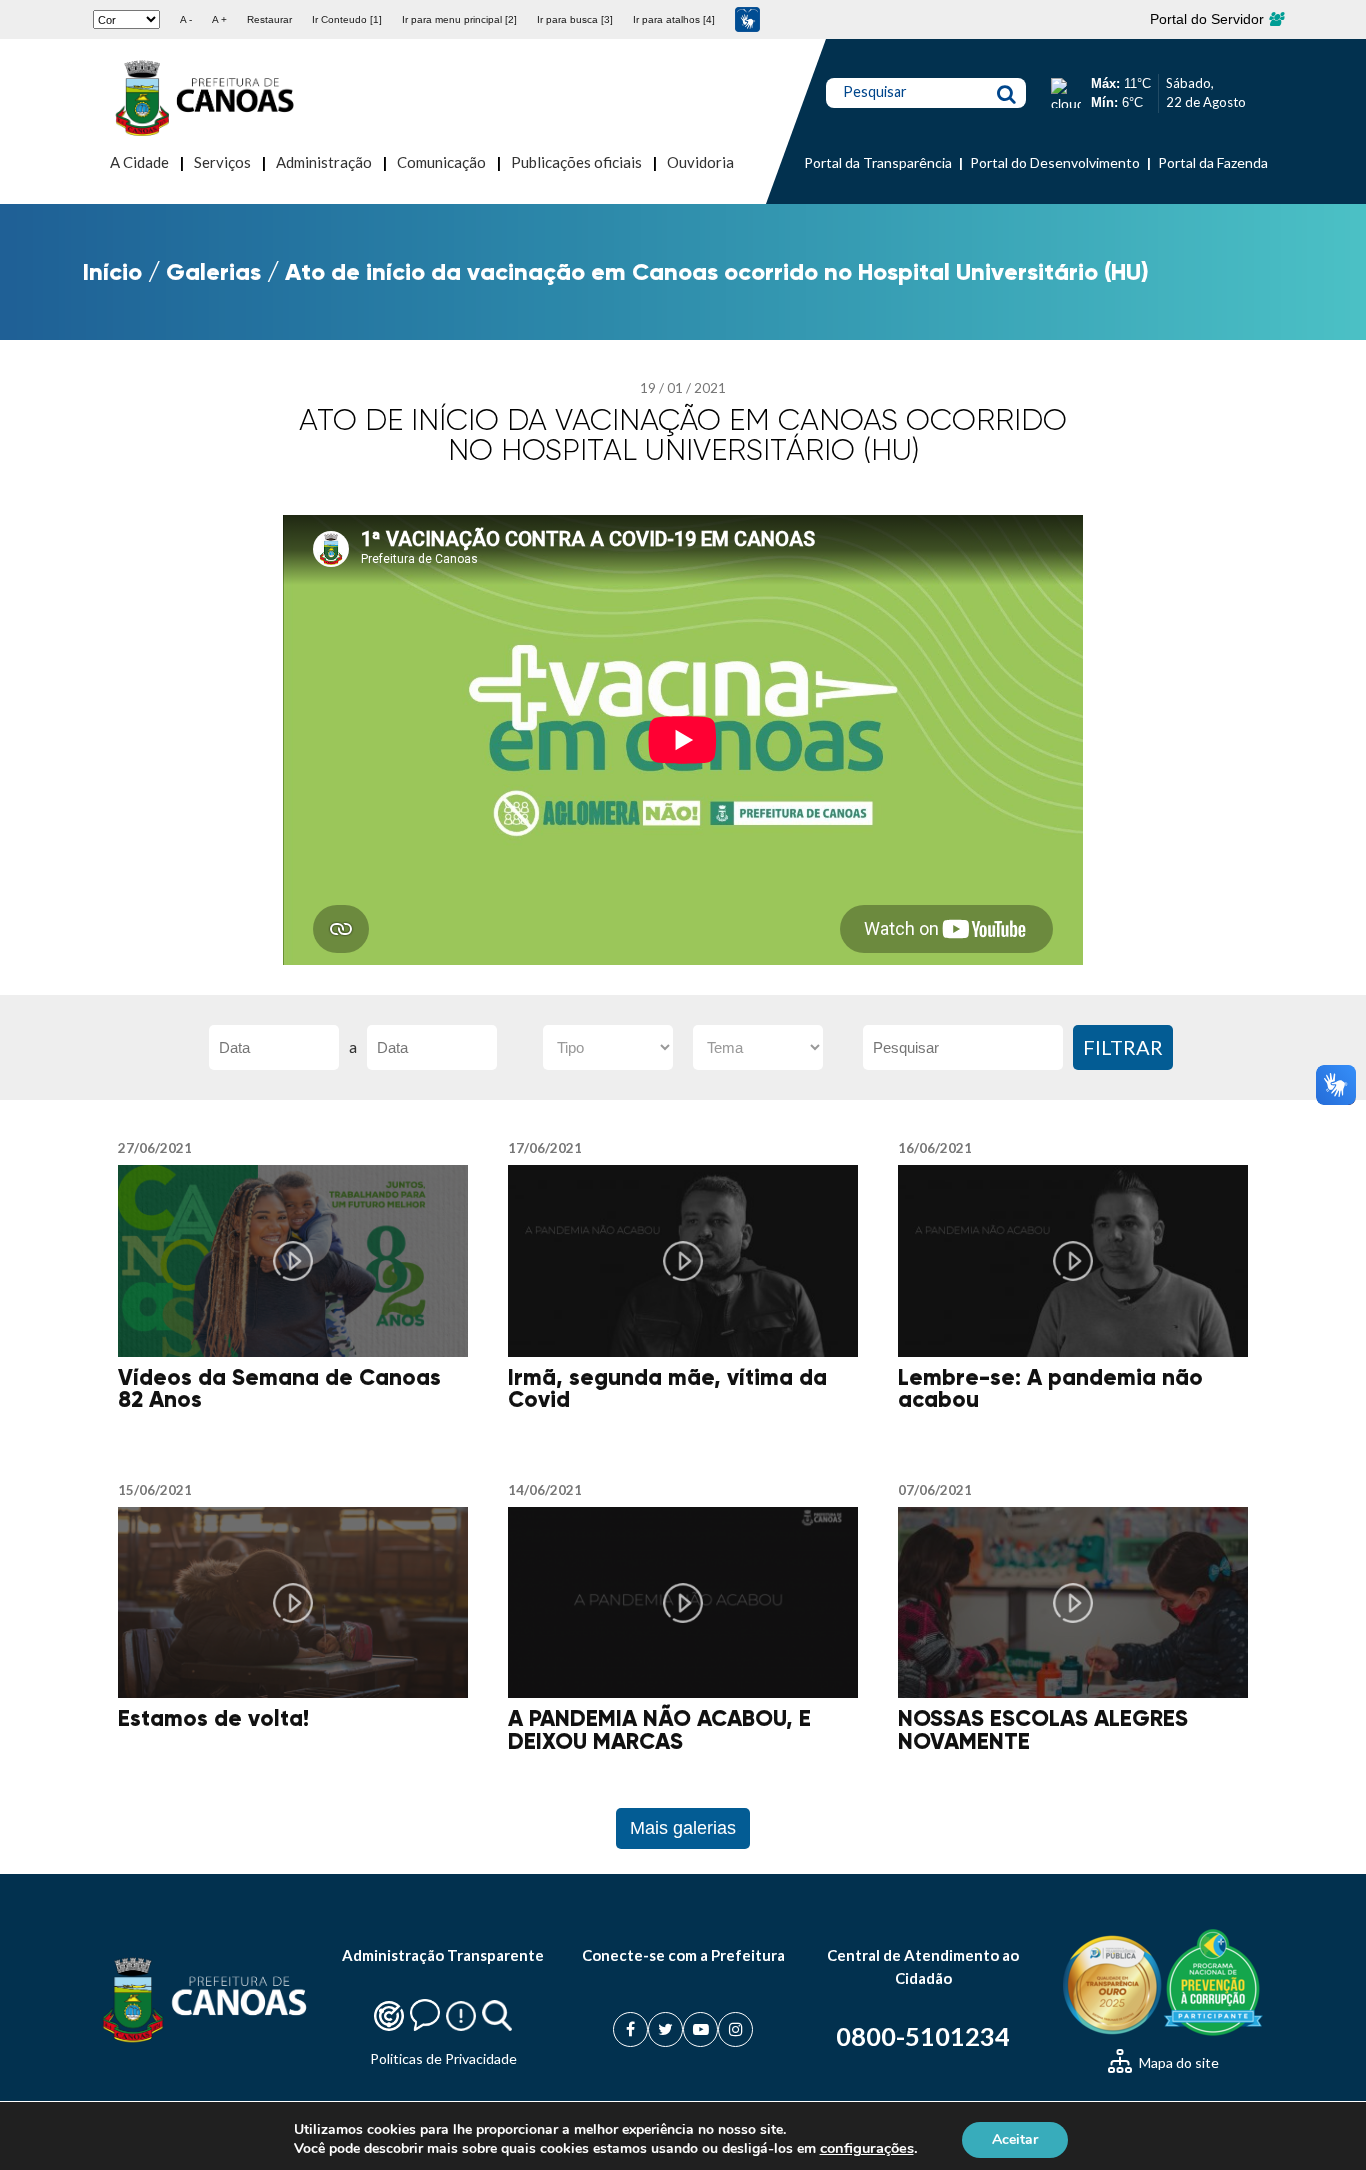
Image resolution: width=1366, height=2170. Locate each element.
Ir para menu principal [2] (459, 19)
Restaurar (269, 19)
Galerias (213, 271)
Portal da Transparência (878, 162)
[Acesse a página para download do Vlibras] (747, 19)
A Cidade (139, 162)
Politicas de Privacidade (443, 2058)
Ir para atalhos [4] (674, 19)
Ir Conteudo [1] (347, 19)
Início (112, 271)
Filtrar (1123, 1047)
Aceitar (1015, 2138)
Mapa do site (1177, 2062)
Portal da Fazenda (1213, 162)
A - (186, 19)
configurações (867, 2148)
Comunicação (441, 162)
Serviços (222, 162)
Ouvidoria (700, 162)
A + (219, 19)
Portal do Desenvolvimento (1055, 162)
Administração (324, 162)
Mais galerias (683, 1828)
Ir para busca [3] (575, 19)
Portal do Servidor (1209, 19)
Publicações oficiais (576, 162)
